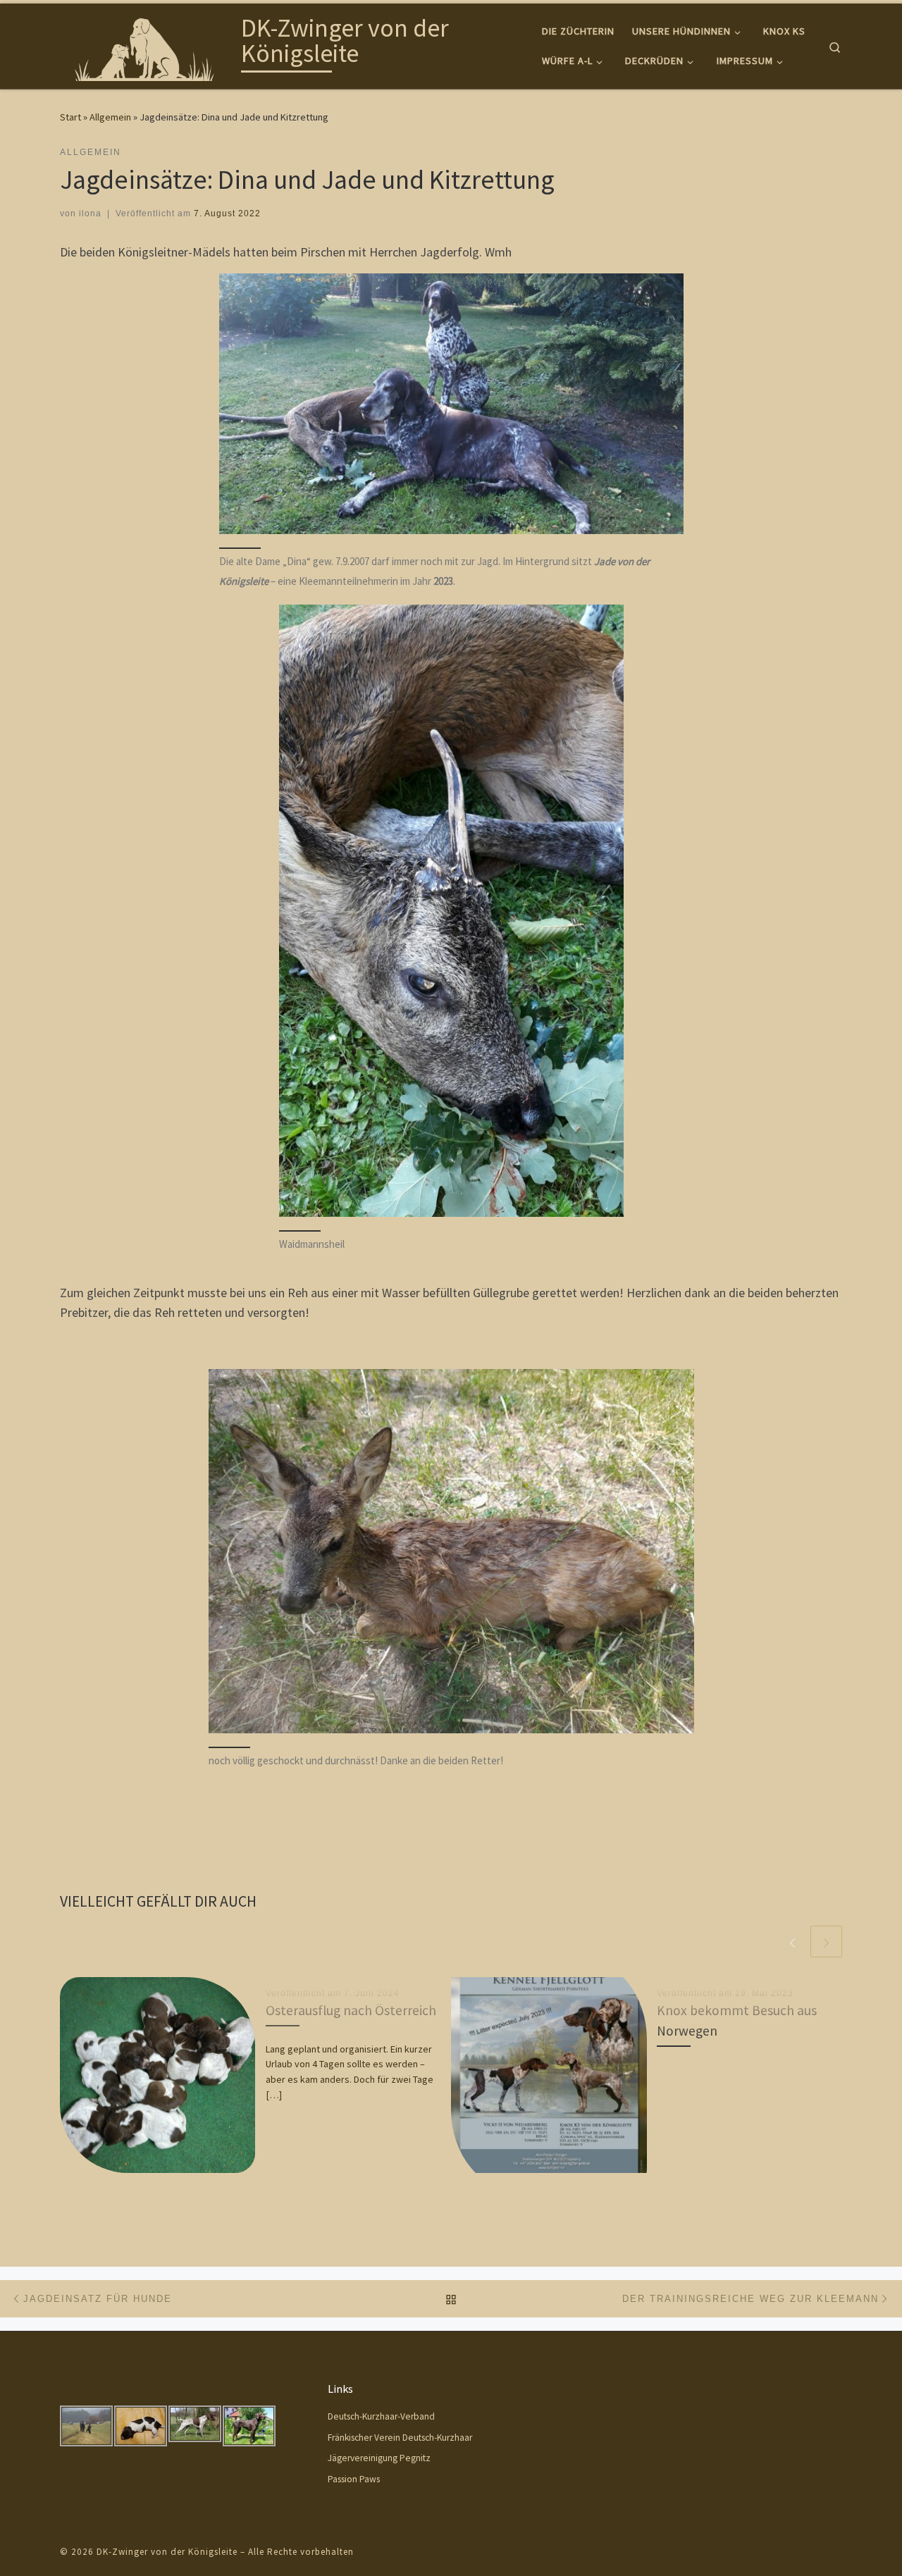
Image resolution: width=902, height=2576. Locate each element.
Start (70, 117)
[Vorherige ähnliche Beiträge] (792, 1942)
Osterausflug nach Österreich (351, 2010)
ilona (90, 213)
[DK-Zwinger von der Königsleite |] (148, 43)
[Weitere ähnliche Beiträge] (826, 1942)
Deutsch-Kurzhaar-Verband (381, 2416)
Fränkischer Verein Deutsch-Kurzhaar (400, 2438)
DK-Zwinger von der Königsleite (167, 2552)
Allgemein (110, 117)
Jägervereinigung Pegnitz (379, 2458)
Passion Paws (354, 2479)
